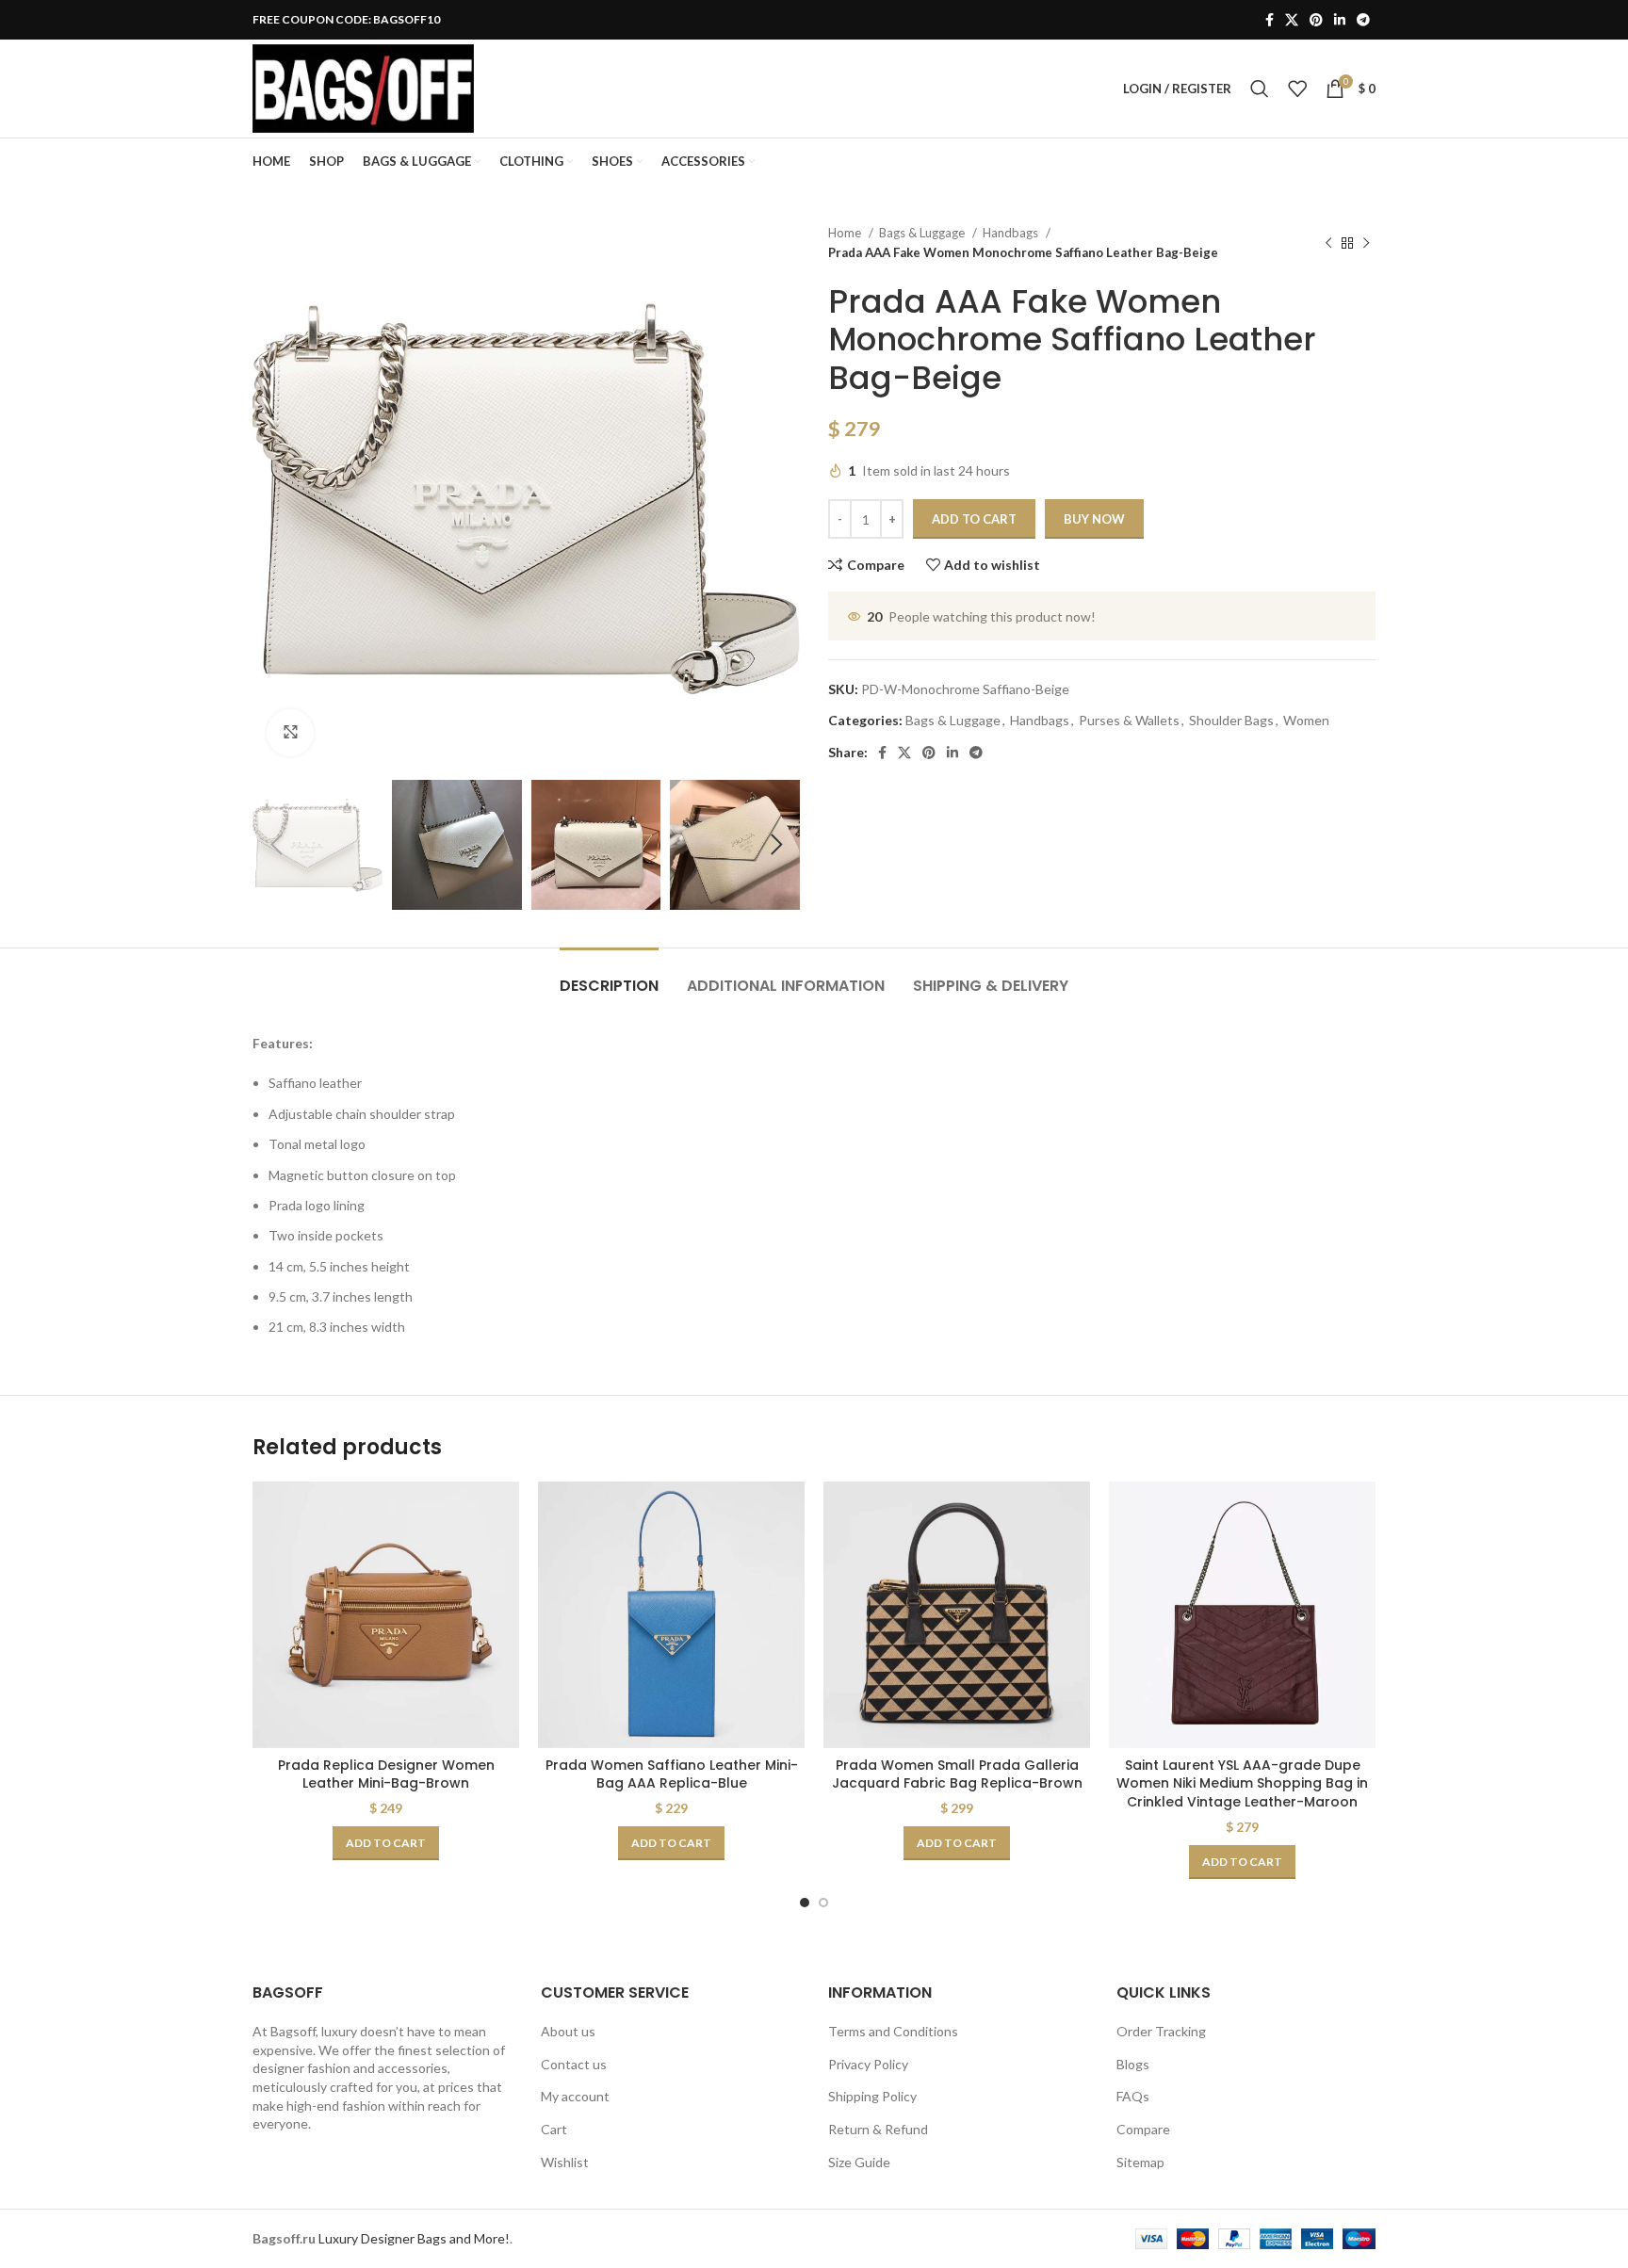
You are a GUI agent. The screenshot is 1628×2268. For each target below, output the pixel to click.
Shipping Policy (872, 2096)
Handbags (1012, 233)
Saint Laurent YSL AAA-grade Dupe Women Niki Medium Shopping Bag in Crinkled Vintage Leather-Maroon (1242, 1783)
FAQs (1133, 2096)
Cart (554, 2129)
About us (568, 2031)
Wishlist (565, 2162)
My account (575, 2096)
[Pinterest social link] (1316, 20)
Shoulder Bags (1231, 720)
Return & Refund (878, 2129)
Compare (1143, 2129)
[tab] (609, 976)
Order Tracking (1161, 2031)
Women (1306, 720)
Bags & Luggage (923, 233)
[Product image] (386, 1615)
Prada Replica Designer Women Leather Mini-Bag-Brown (386, 1774)
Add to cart (974, 519)
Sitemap (1140, 2162)
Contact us (574, 2064)
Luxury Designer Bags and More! (414, 2238)
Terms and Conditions (893, 2031)
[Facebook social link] (1270, 20)
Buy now (1094, 519)
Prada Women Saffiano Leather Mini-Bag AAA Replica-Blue (672, 1774)
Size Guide (859, 2162)
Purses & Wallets (1129, 720)
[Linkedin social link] (1340, 20)
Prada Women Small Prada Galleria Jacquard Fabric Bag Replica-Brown (957, 1774)
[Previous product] (1328, 243)
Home (846, 233)
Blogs (1133, 2064)
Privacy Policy (868, 2064)
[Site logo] (363, 87)
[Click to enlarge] (290, 733)
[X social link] (1292, 20)
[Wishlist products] (1297, 89)
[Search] (1260, 89)
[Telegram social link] (1363, 20)
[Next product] (1366, 243)
